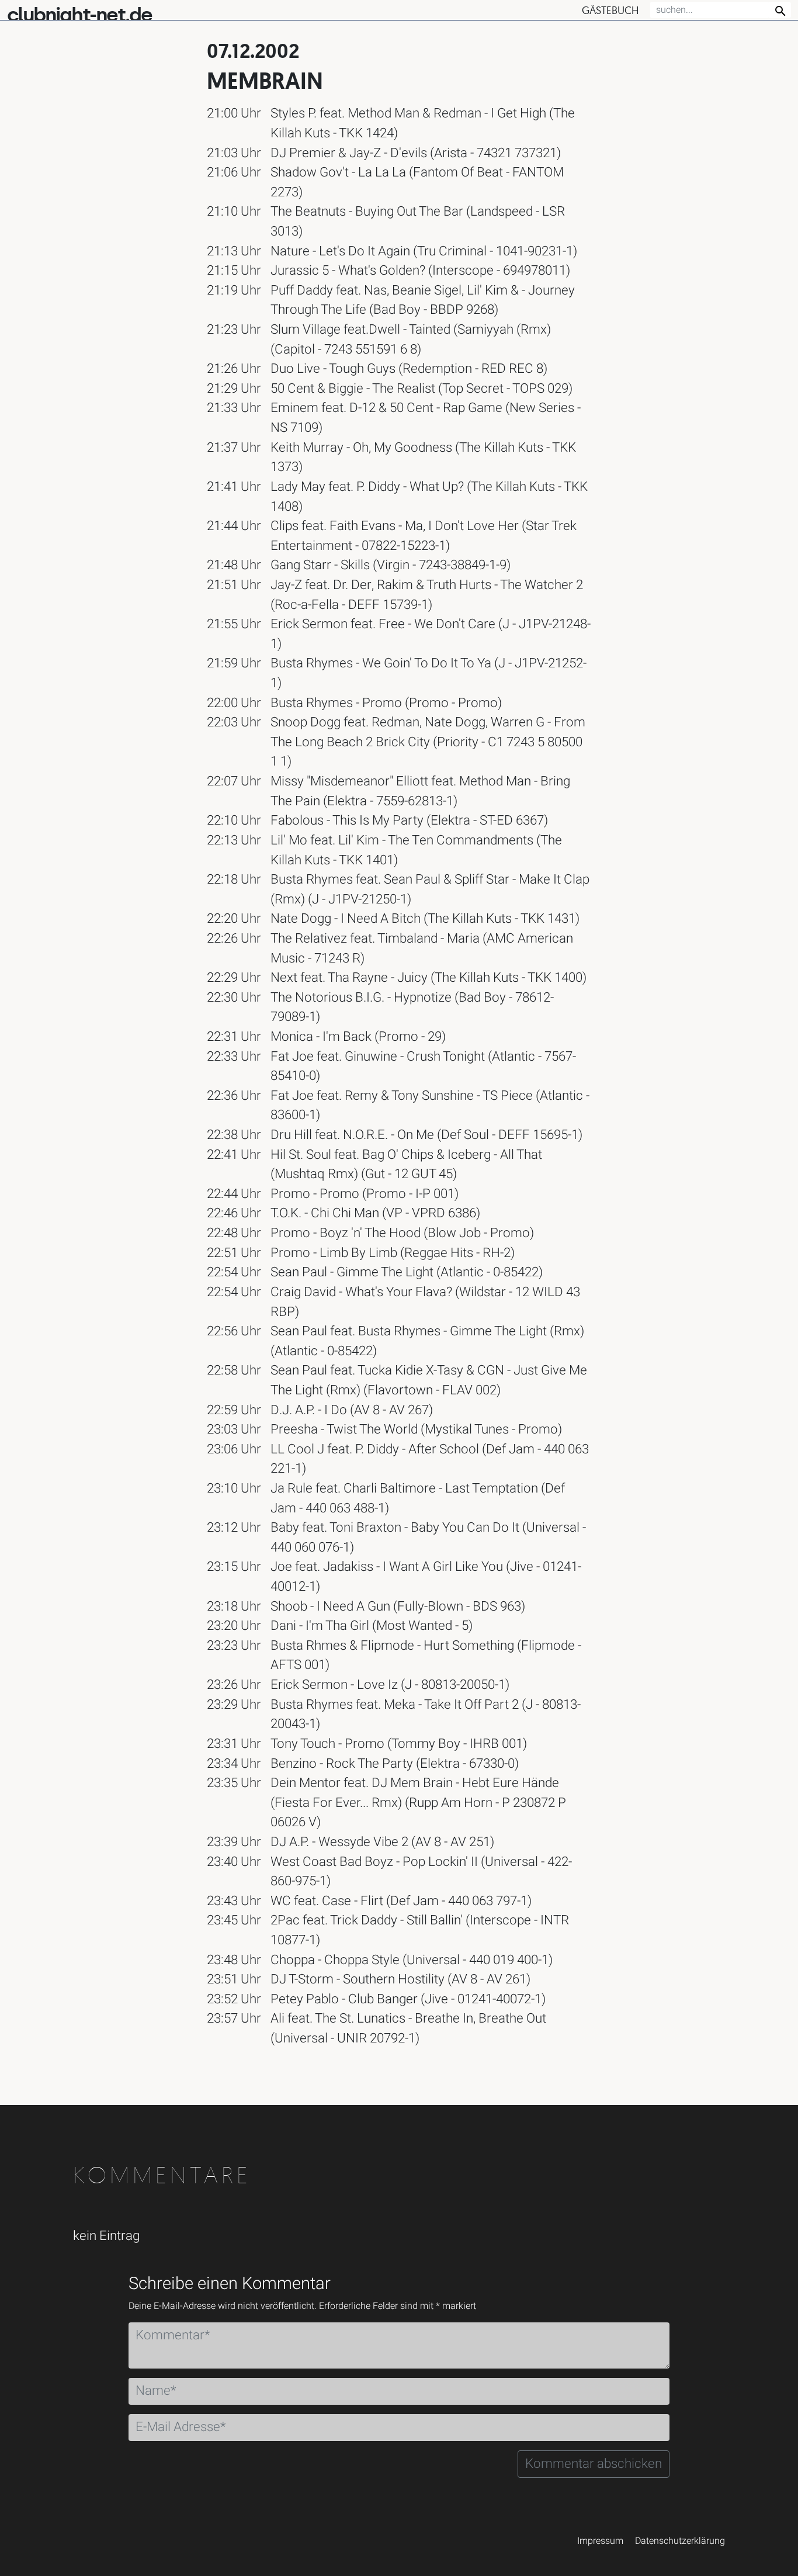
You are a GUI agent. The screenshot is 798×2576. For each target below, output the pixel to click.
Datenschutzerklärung (680, 2541)
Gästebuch (610, 10)
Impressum (600, 2541)
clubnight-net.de (79, 15)
